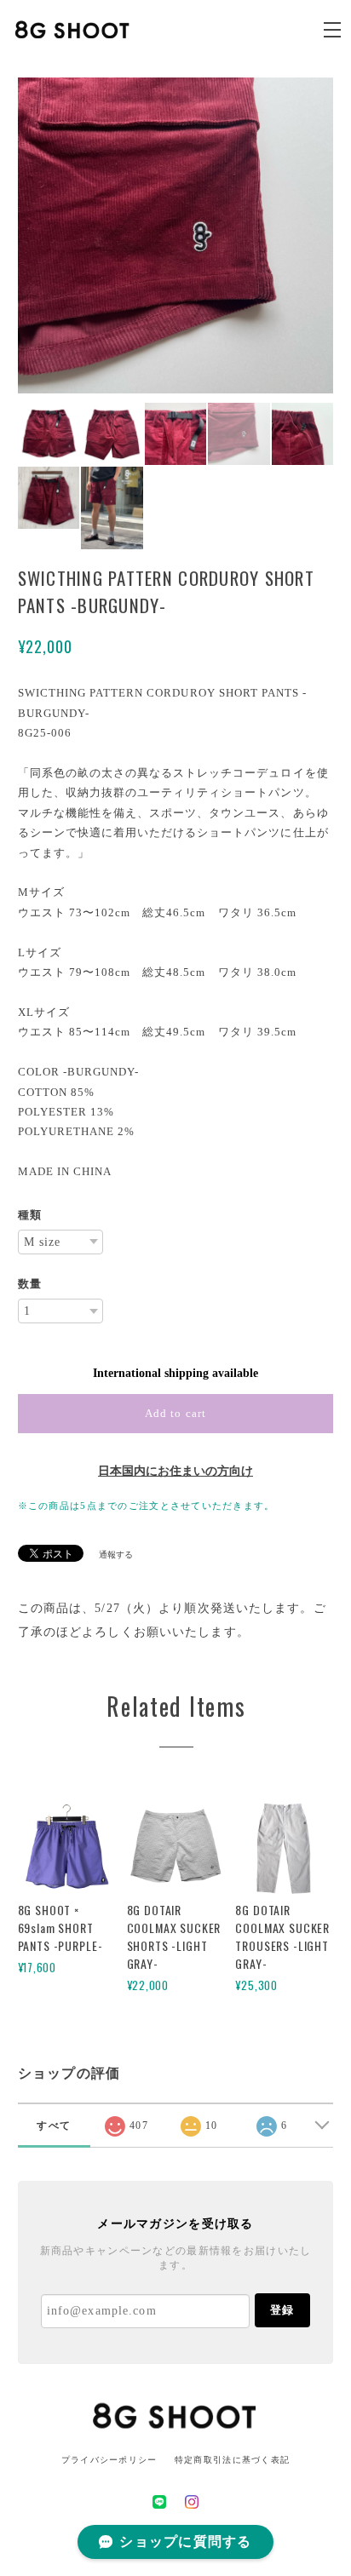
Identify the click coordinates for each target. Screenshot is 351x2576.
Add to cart (175, 1413)
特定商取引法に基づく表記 (232, 2460)
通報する (116, 1555)
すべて (54, 2126)
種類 (30, 1215)
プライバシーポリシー (109, 2460)
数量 (30, 1284)
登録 (282, 2310)
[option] (176, 235)
